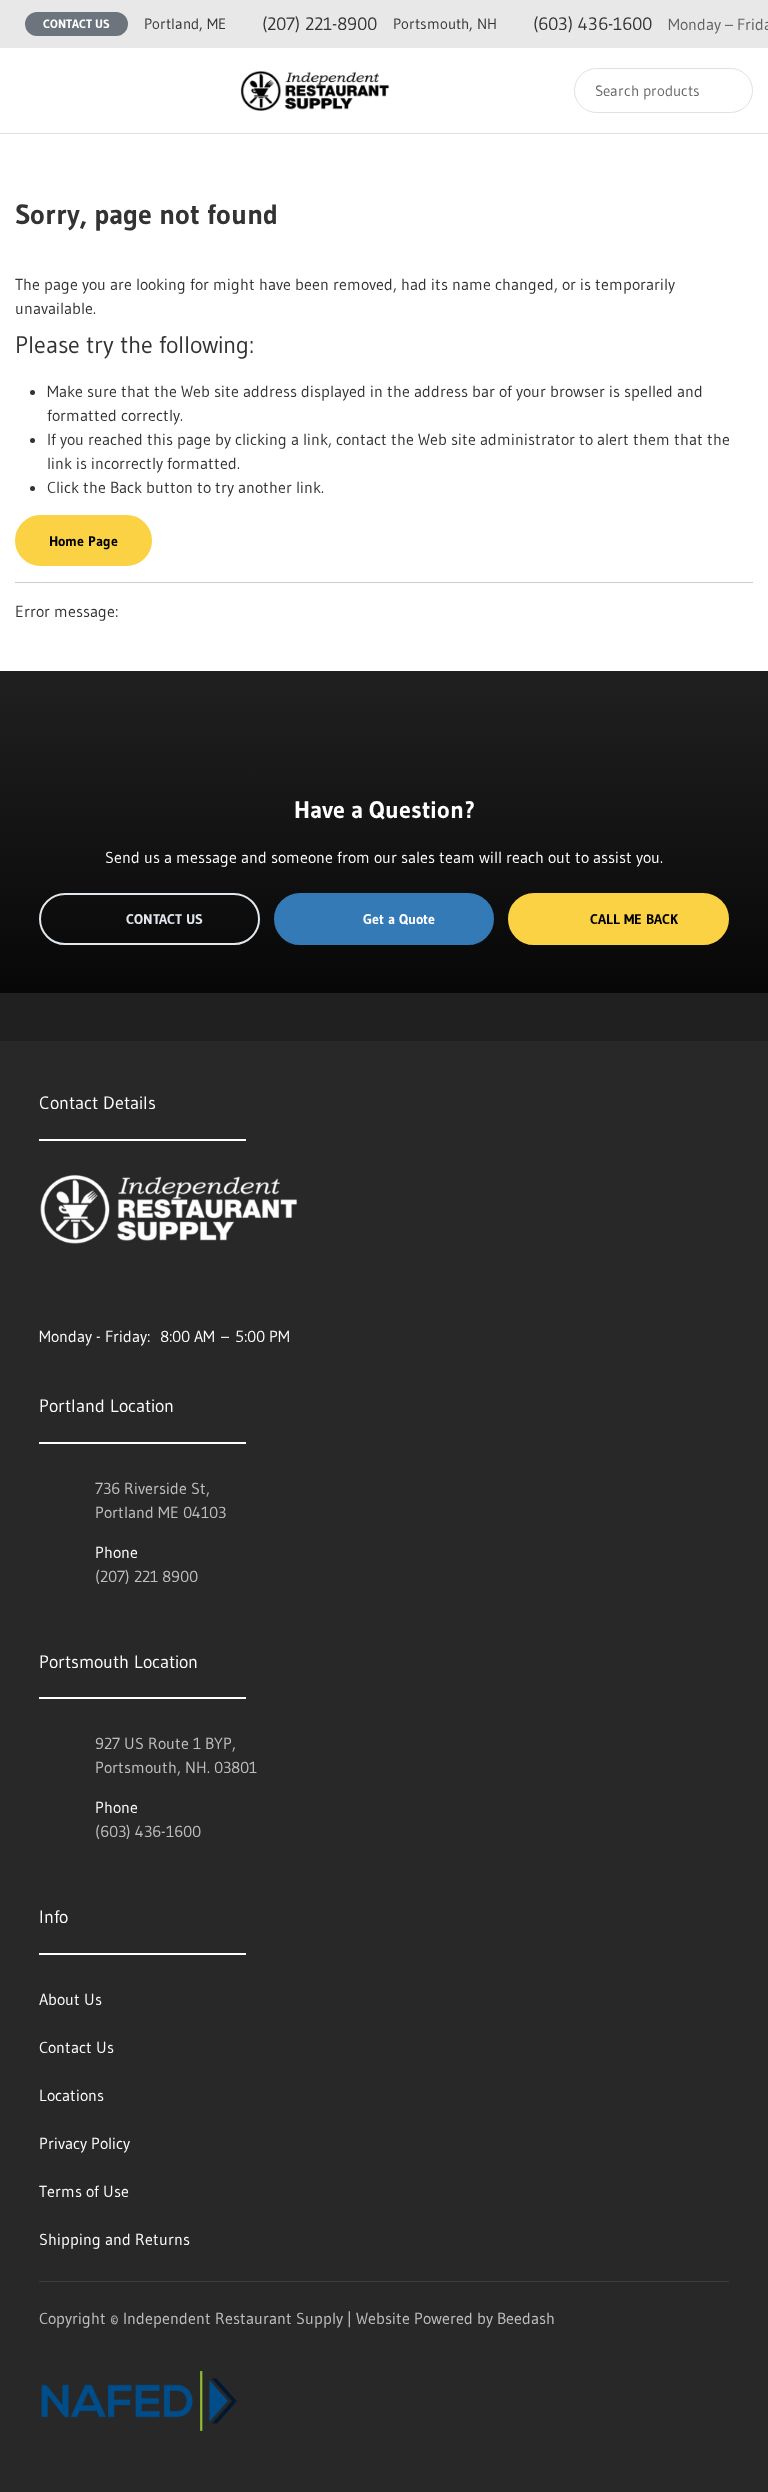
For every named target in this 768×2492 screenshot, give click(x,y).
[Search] (724, 90)
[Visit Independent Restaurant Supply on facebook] (90, 1288)
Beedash (526, 2318)
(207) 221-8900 (260, 24)
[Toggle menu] (35, 90)
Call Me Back (634, 919)
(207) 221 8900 (146, 1576)
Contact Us (76, 23)
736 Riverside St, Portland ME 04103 (160, 1500)
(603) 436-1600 (522, 24)
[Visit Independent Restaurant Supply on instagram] (48, 1288)
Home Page (83, 541)
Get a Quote (399, 919)
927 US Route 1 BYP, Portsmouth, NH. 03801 (176, 1755)
